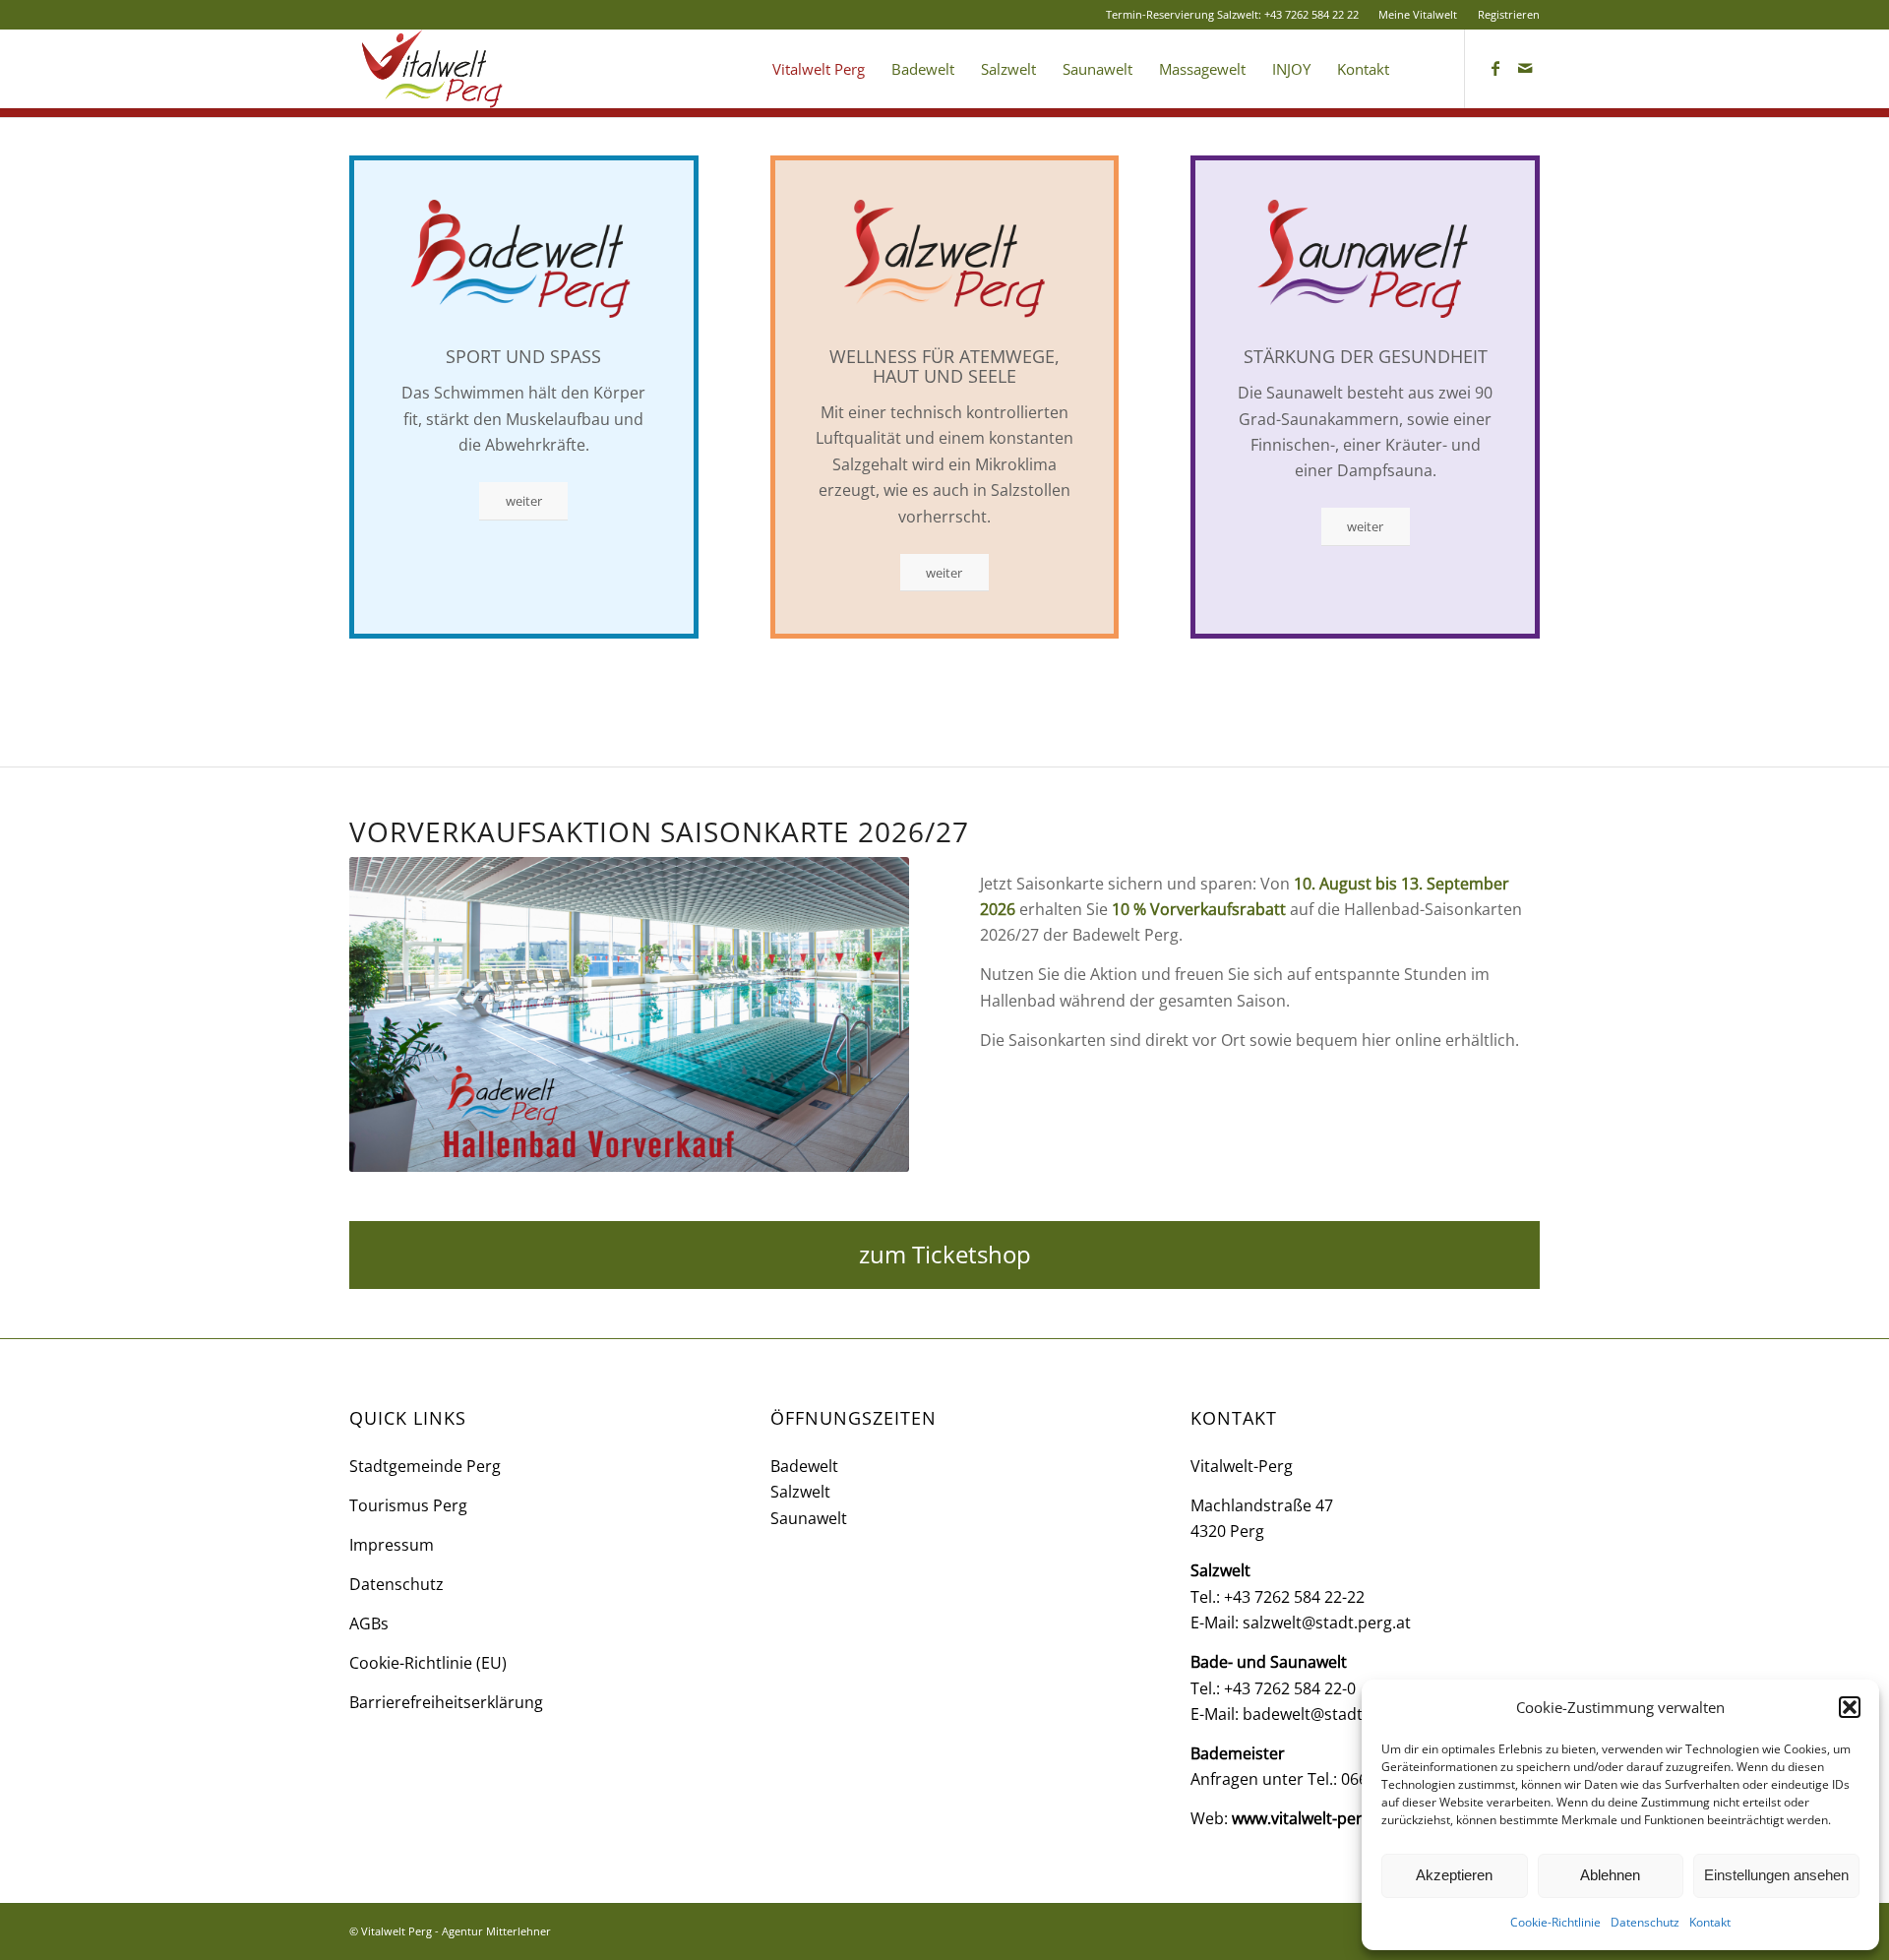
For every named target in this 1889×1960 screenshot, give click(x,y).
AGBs (369, 1623)
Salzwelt (800, 1492)
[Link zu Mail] (1525, 68)
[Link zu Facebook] (1495, 68)
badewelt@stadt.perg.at (1331, 1714)
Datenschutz (1645, 1922)
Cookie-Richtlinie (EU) (428, 1663)
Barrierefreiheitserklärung (446, 1702)
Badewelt (804, 1466)
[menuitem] (1418, 15)
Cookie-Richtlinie (1555, 1922)
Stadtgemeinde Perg (425, 1466)
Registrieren (1509, 14)
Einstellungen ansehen (1776, 1875)
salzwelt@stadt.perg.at (1327, 1623)
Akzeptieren (1454, 1875)
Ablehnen (1610, 1875)
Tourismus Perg (408, 1505)
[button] (1850, 1707)
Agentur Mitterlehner (496, 1931)
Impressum (392, 1545)
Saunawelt (809, 1518)
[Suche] (1421, 69)
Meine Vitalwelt (1418, 14)
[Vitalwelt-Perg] (435, 69)
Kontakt (1710, 1922)
